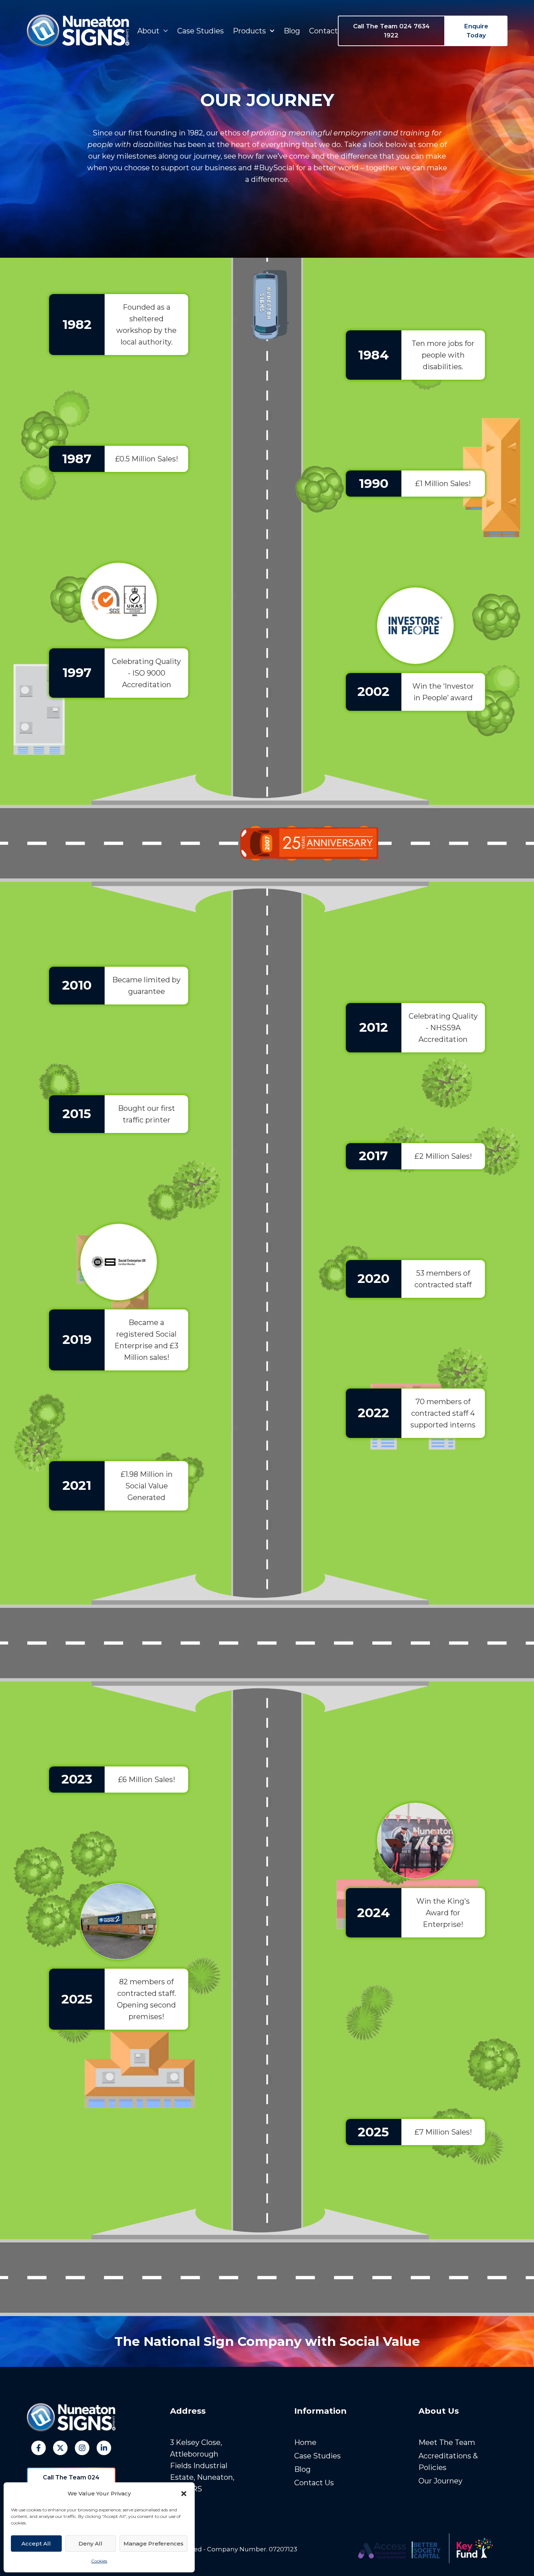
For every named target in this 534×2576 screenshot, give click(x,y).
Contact (323, 31)
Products (249, 31)
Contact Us (314, 2483)
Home (305, 2442)
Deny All (90, 2544)
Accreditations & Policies (448, 2462)
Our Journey (440, 2481)
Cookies (99, 2561)
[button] (184, 2494)
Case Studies (201, 31)
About (148, 31)
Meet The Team (447, 2442)
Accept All (36, 2544)
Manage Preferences (153, 2544)
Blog (292, 31)
